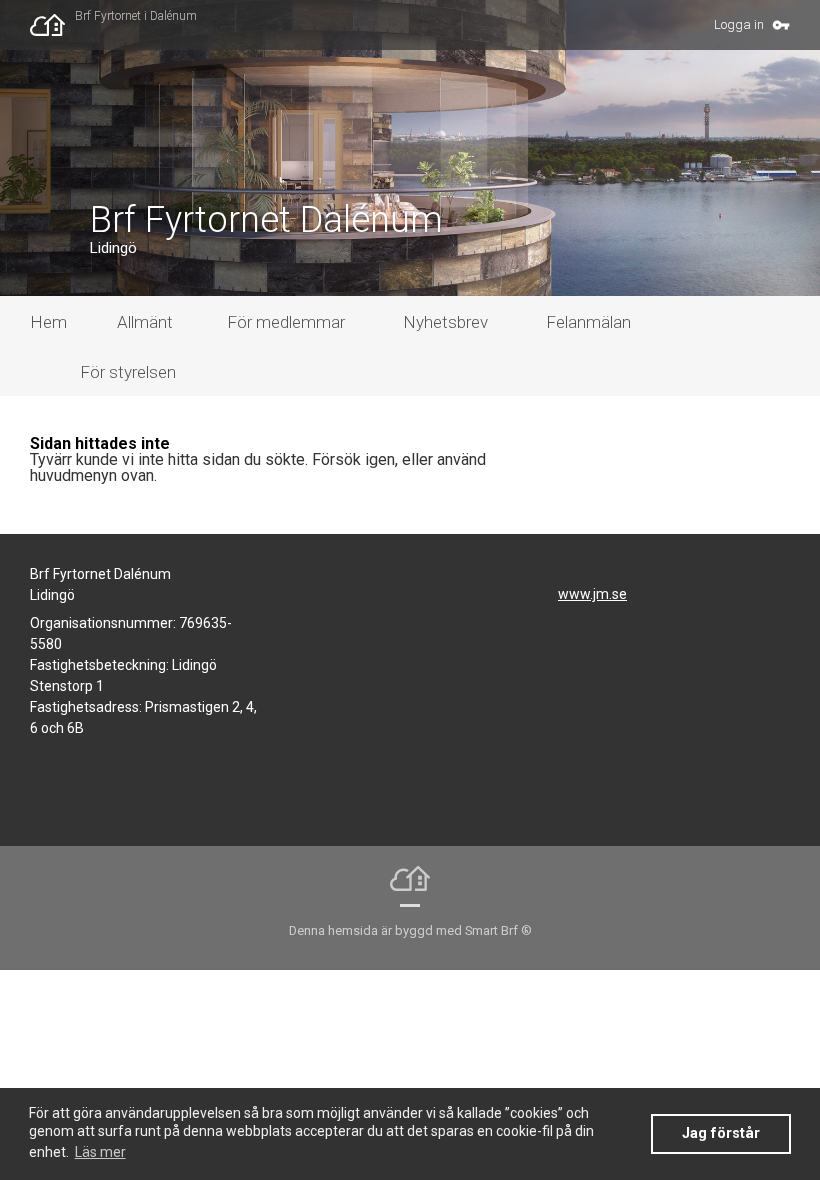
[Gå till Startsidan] (52, 25)
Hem (48, 322)
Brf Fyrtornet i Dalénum (136, 16)
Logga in (739, 24)
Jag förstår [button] (721, 1133)
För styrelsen (128, 372)
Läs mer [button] (100, 1152)
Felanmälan (588, 322)
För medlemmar (286, 322)
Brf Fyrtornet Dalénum (266, 220)
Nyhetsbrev (445, 322)
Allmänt (145, 322)
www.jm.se (592, 594)
